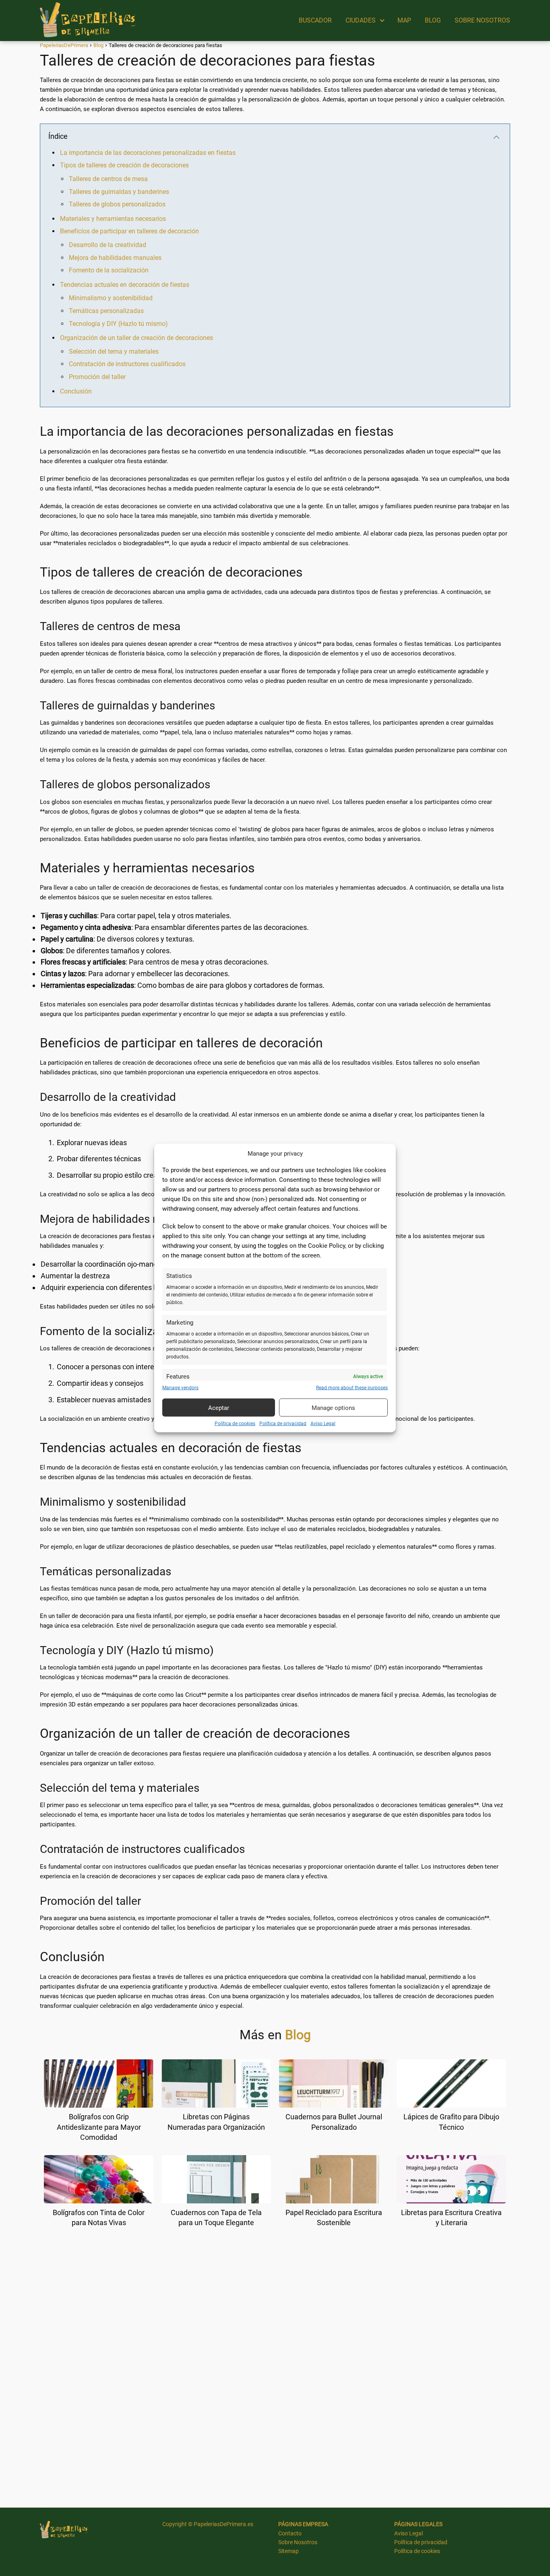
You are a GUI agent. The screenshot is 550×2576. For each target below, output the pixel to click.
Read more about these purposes (352, 1388)
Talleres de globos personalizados (117, 204)
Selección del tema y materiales (114, 351)
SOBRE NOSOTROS (482, 20)
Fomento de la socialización (109, 270)
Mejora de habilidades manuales (115, 258)
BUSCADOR (315, 20)
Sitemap (288, 2551)
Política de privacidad (283, 1424)
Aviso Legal (323, 1424)
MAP (404, 20)
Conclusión (76, 391)
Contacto (290, 2533)
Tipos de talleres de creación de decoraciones (124, 165)
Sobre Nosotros (298, 2542)
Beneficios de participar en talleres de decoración (129, 231)
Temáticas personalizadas (106, 311)
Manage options (333, 1408)
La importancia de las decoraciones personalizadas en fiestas (148, 153)
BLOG (433, 20)
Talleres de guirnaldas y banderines (119, 192)
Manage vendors (180, 1388)
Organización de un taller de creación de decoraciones (136, 338)
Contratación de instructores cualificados (127, 364)
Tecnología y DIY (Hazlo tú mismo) (118, 324)
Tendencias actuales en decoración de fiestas (125, 285)
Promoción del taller (97, 377)
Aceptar (219, 1408)
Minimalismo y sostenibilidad (111, 298)
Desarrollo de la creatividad (108, 245)
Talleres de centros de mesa (108, 179)
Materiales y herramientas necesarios (113, 219)
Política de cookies (235, 1424)
